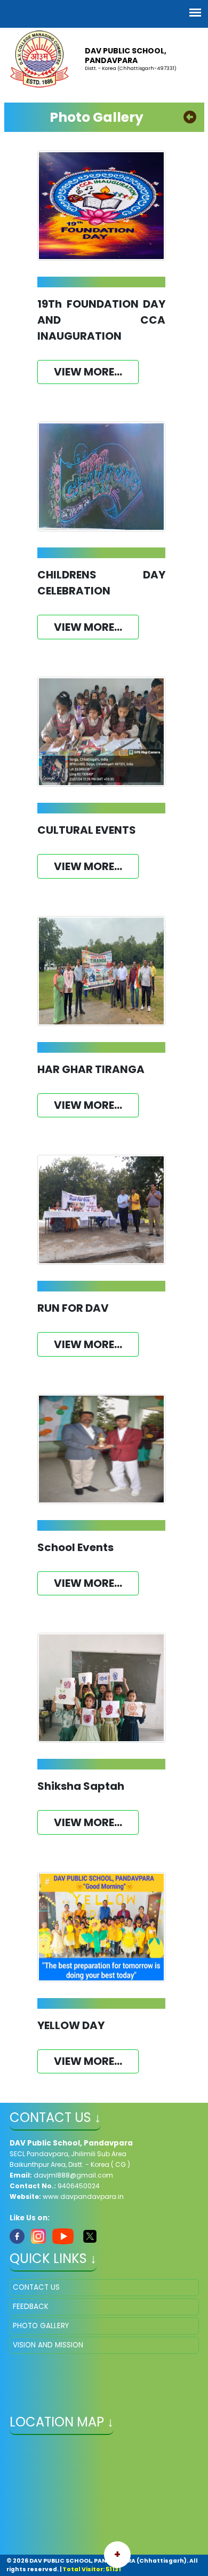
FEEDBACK (31, 2307)
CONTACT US (36, 2287)
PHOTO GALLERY (41, 2326)
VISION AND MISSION (48, 2345)
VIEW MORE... (88, 372)
